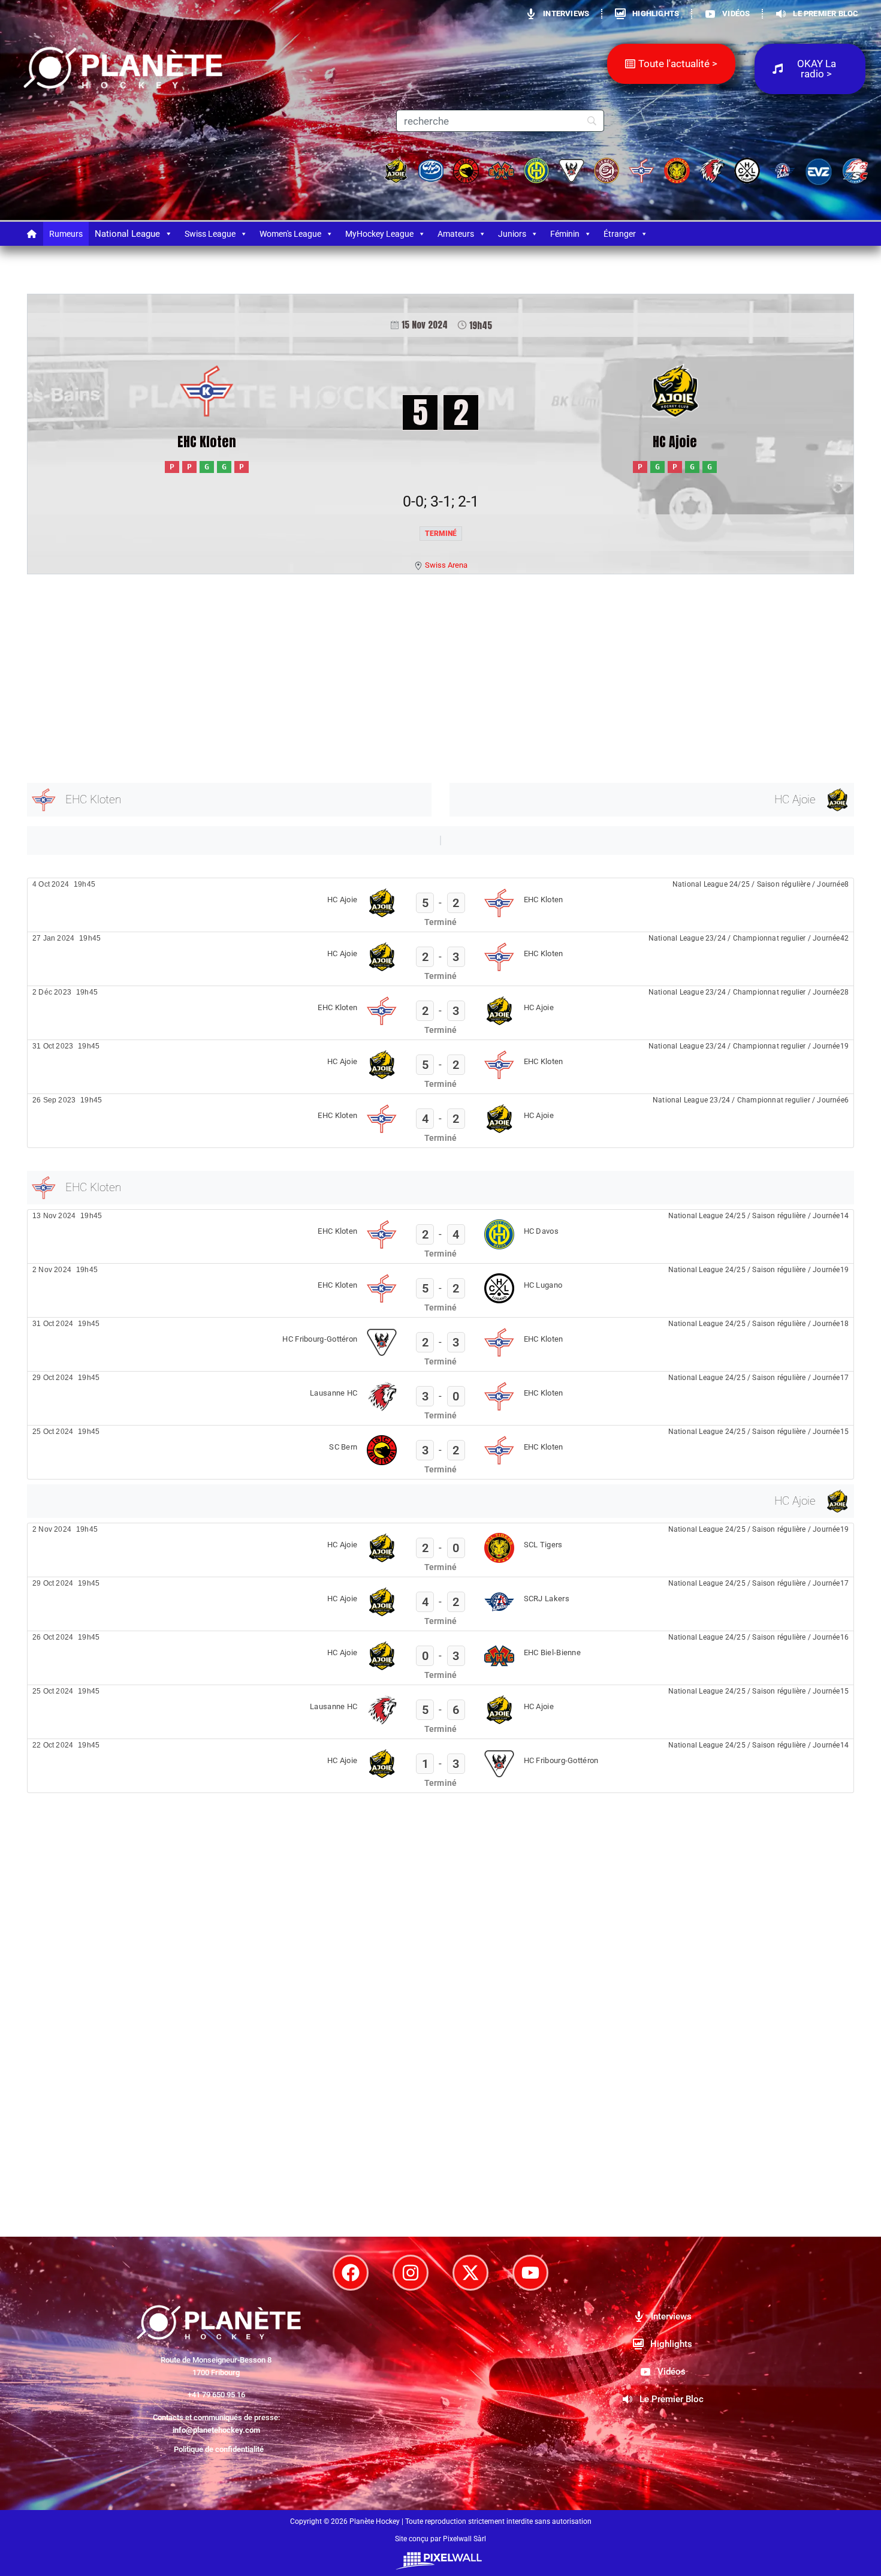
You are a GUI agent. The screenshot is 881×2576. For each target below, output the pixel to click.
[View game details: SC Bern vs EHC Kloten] (441, 1452)
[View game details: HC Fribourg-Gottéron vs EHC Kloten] (441, 1344)
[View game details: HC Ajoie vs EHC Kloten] (441, 905)
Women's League (290, 234)
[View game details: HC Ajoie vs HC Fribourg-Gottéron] (441, 1766)
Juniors (512, 234)
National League (127, 234)
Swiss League (210, 234)
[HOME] (32, 234)
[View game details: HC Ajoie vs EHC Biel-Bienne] (441, 1658)
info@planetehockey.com (216, 2430)
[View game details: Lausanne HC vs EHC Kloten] (441, 1398)
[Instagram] (411, 2273)
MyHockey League (379, 234)
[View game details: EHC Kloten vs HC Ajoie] (441, 1013)
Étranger (620, 234)
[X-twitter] (470, 2273)
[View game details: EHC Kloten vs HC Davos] (441, 1236)
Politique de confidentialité (219, 2449)
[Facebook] (351, 2273)
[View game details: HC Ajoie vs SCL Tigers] (441, 1550)
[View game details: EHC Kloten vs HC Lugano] (441, 1290)
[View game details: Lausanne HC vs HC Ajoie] (441, 1712)
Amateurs (456, 234)
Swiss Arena (446, 565)
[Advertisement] (387, 676)
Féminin (565, 234)
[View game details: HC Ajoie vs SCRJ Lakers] (441, 1604)
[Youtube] (530, 2273)
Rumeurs (66, 234)
